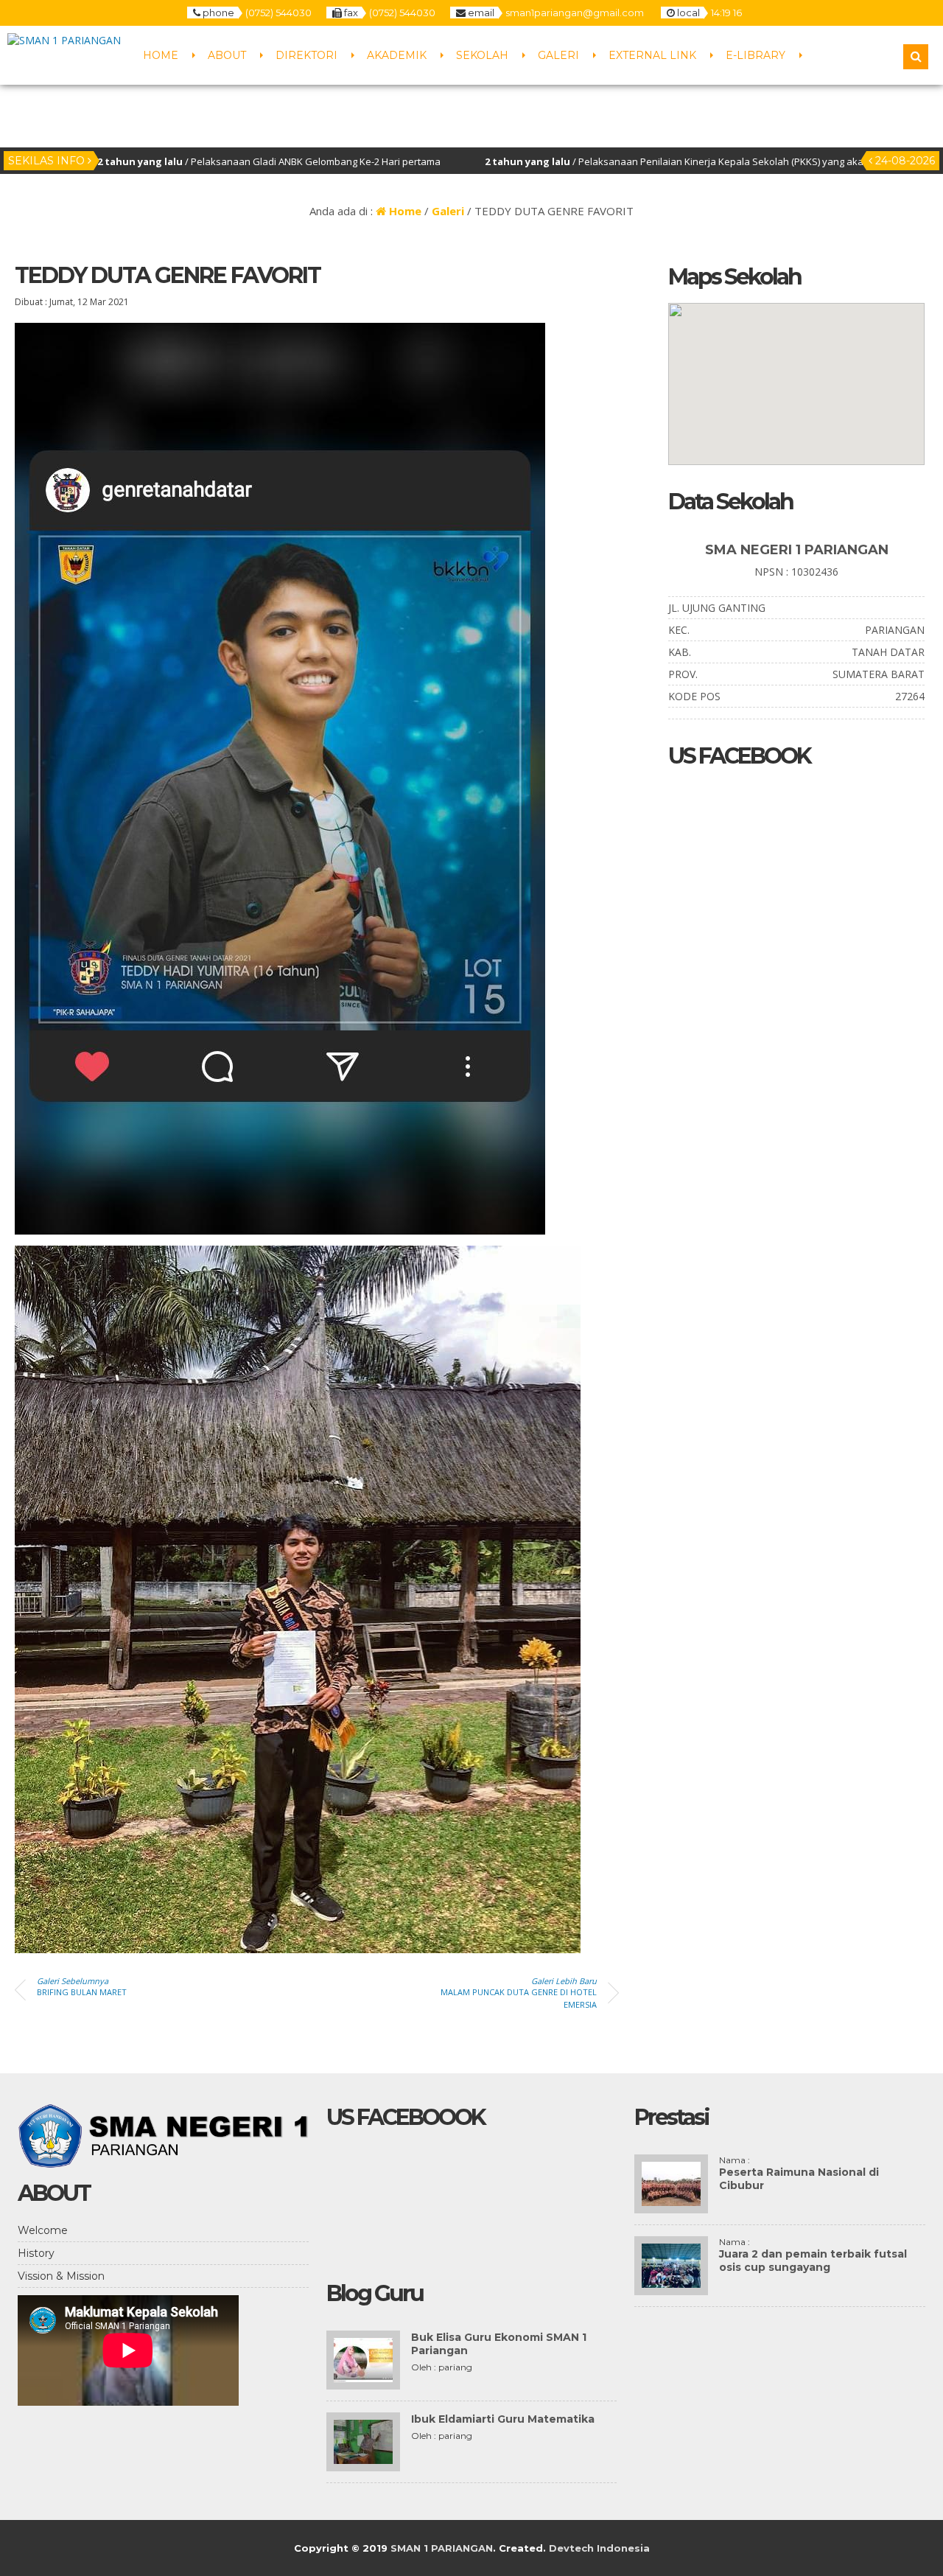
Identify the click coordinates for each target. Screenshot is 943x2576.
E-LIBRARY (756, 55)
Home (404, 211)
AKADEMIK (397, 55)
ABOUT (227, 55)
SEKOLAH (482, 55)
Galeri (448, 211)
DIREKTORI (306, 55)
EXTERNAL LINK (652, 55)
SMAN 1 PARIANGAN (442, 2548)
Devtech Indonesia (599, 2548)
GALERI (558, 55)
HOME (161, 55)
